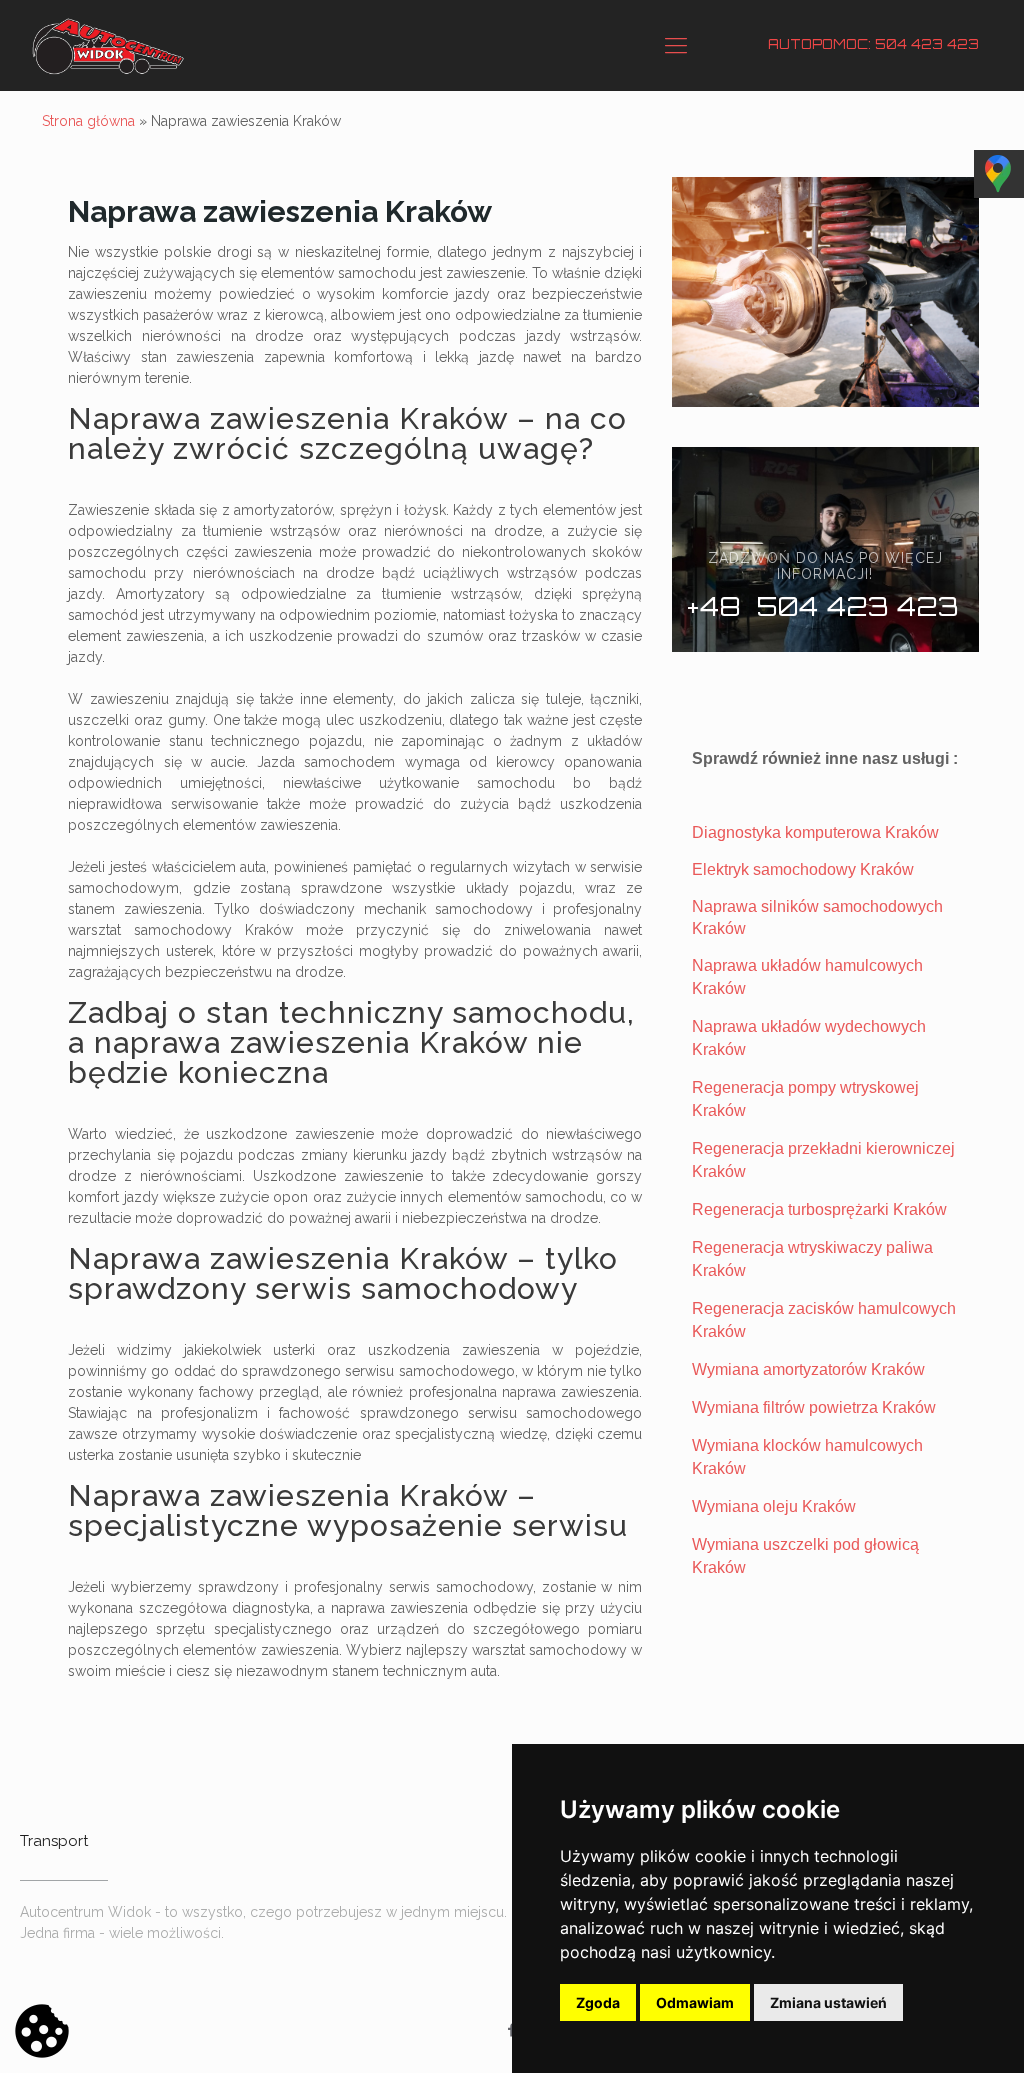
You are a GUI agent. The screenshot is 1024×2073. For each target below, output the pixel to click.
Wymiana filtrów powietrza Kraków (814, 1407)
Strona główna (88, 121)
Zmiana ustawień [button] (828, 2002)
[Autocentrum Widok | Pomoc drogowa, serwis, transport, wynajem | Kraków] (108, 45)
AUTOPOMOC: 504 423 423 (873, 44)
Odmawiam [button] (695, 2002)
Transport (54, 1841)
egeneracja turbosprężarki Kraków (825, 1209)
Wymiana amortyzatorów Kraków (808, 1369)
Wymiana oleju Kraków (774, 1506)
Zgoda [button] (598, 2002)
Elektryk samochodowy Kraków (803, 869)
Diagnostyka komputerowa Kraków (815, 832)
